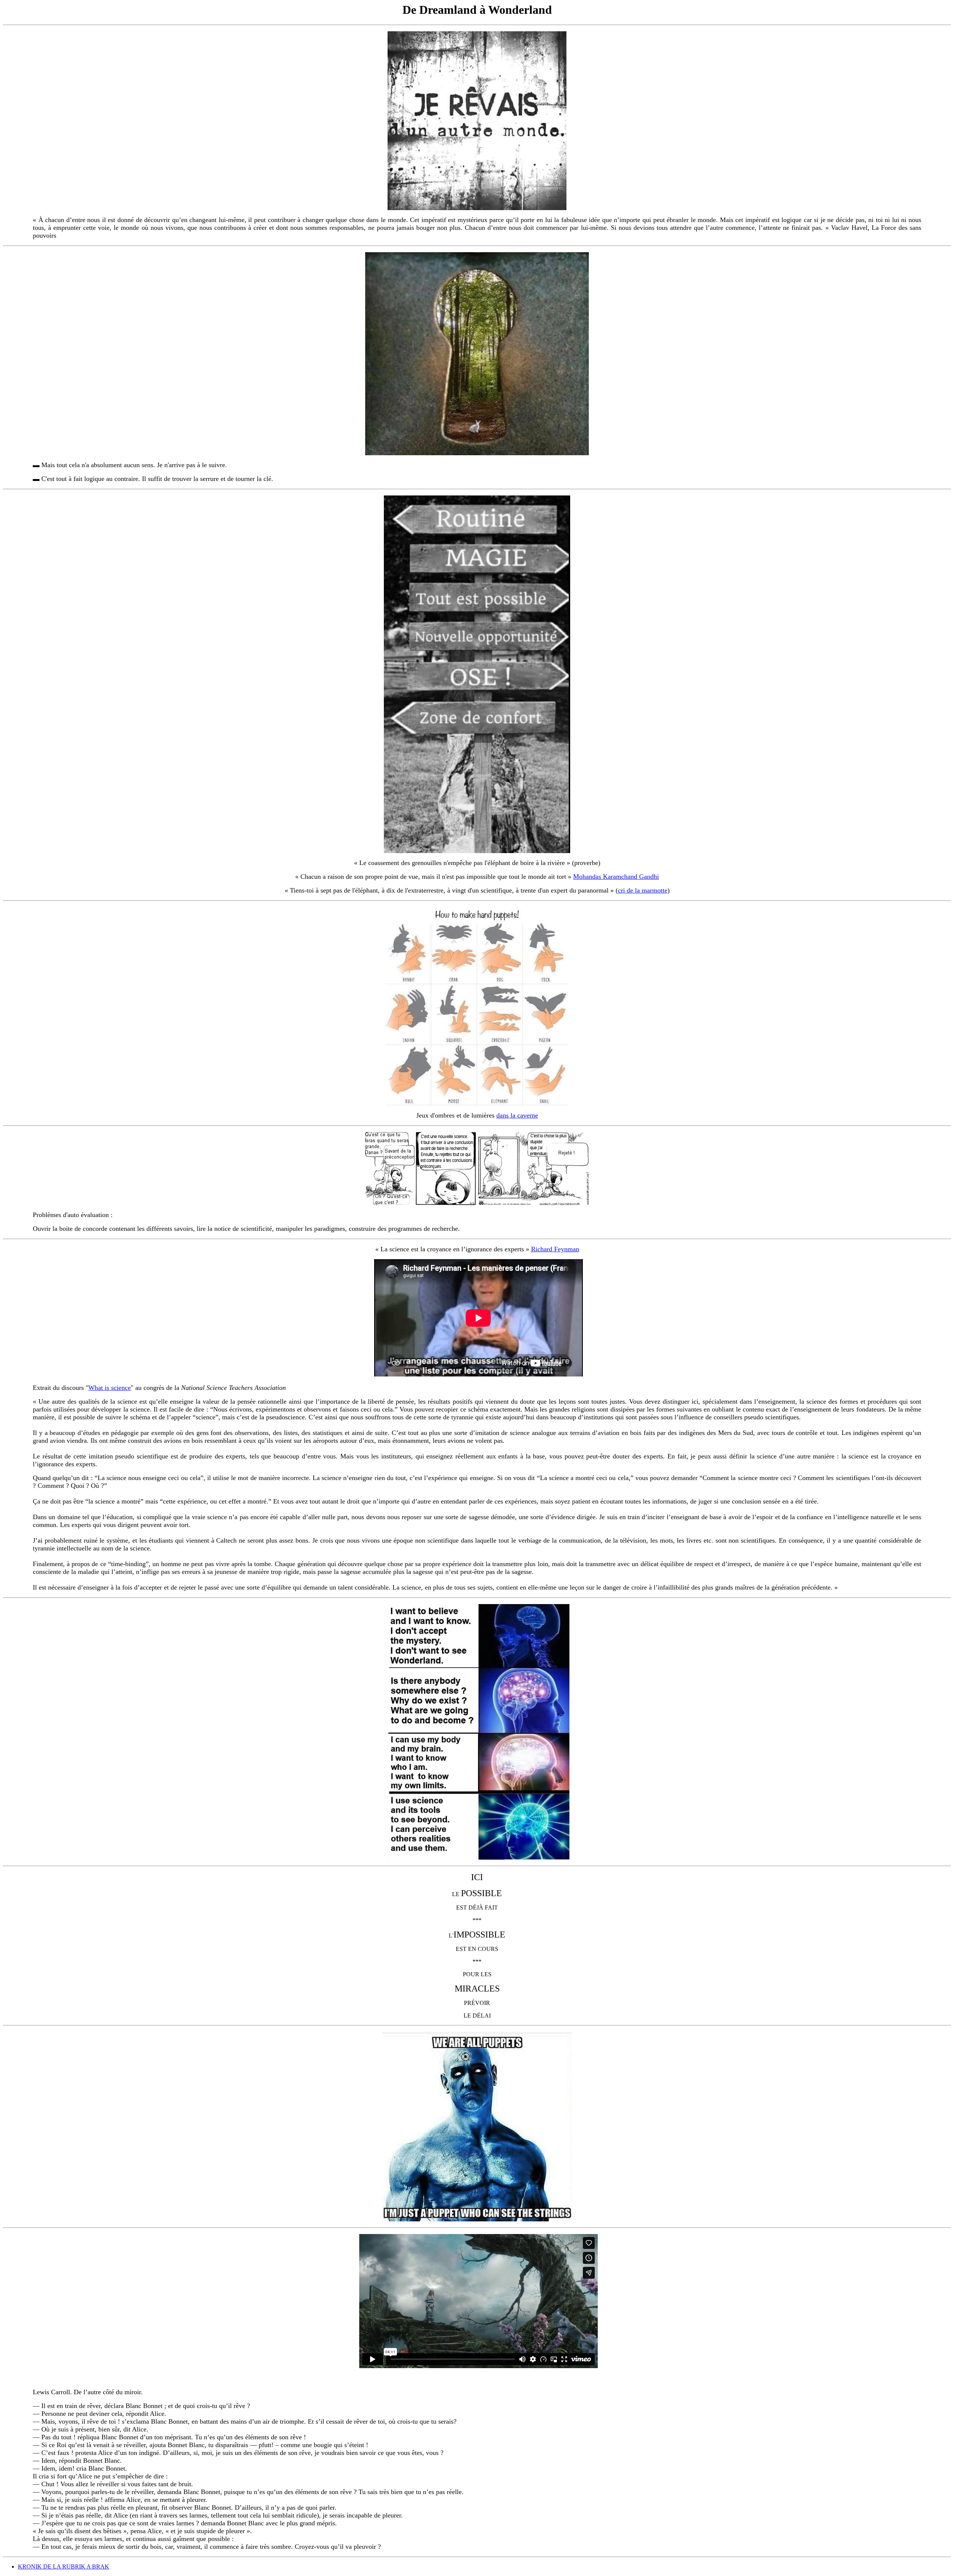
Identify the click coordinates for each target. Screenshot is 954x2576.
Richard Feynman (555, 1249)
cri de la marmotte (643, 890)
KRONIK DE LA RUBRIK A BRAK (64, 2567)
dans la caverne (517, 1115)
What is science (110, 1388)
